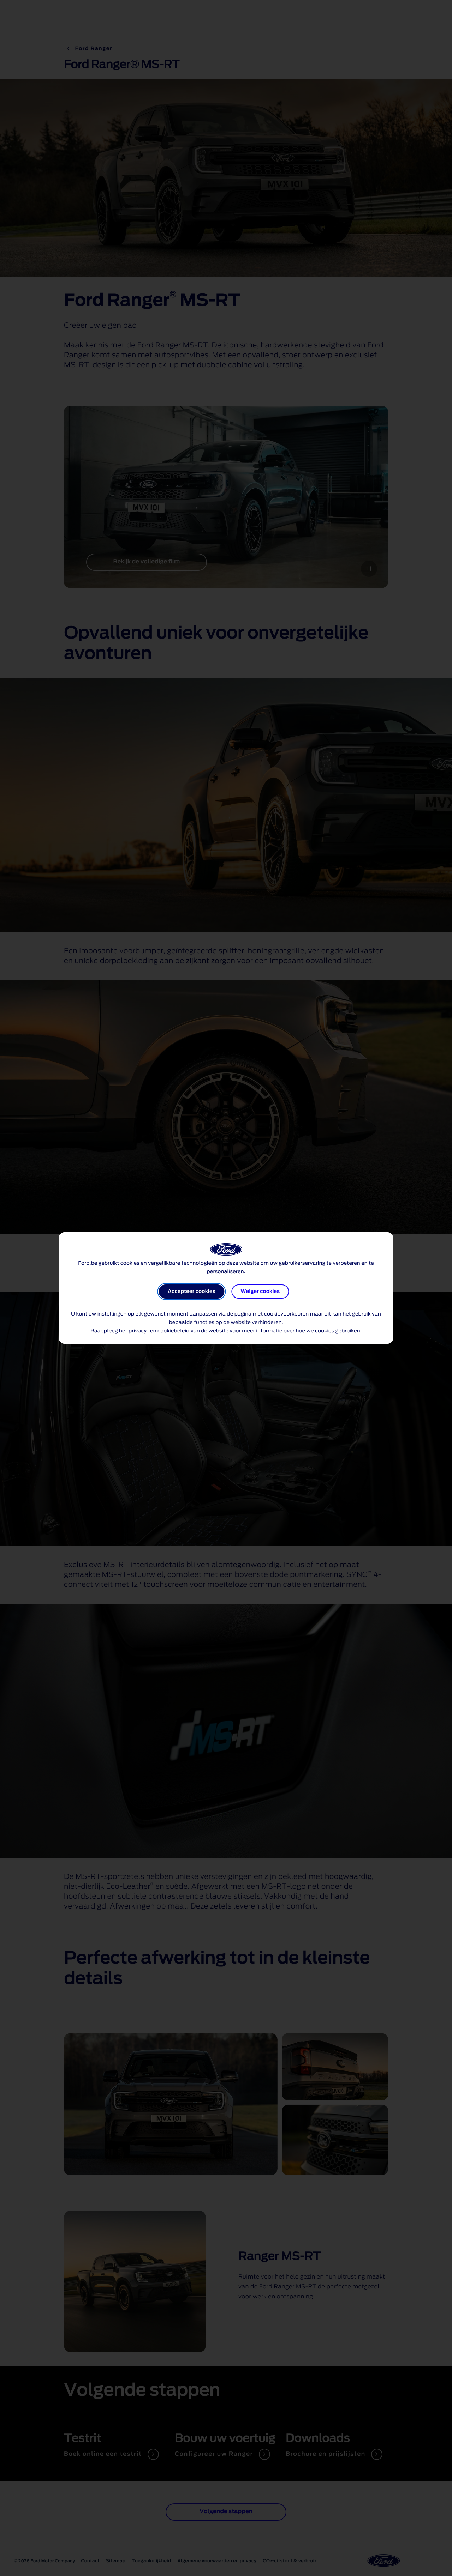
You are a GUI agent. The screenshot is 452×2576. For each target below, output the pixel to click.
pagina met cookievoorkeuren (272, 1314)
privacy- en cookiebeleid (159, 1331)
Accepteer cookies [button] (192, 1292)
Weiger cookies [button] (260, 1292)
